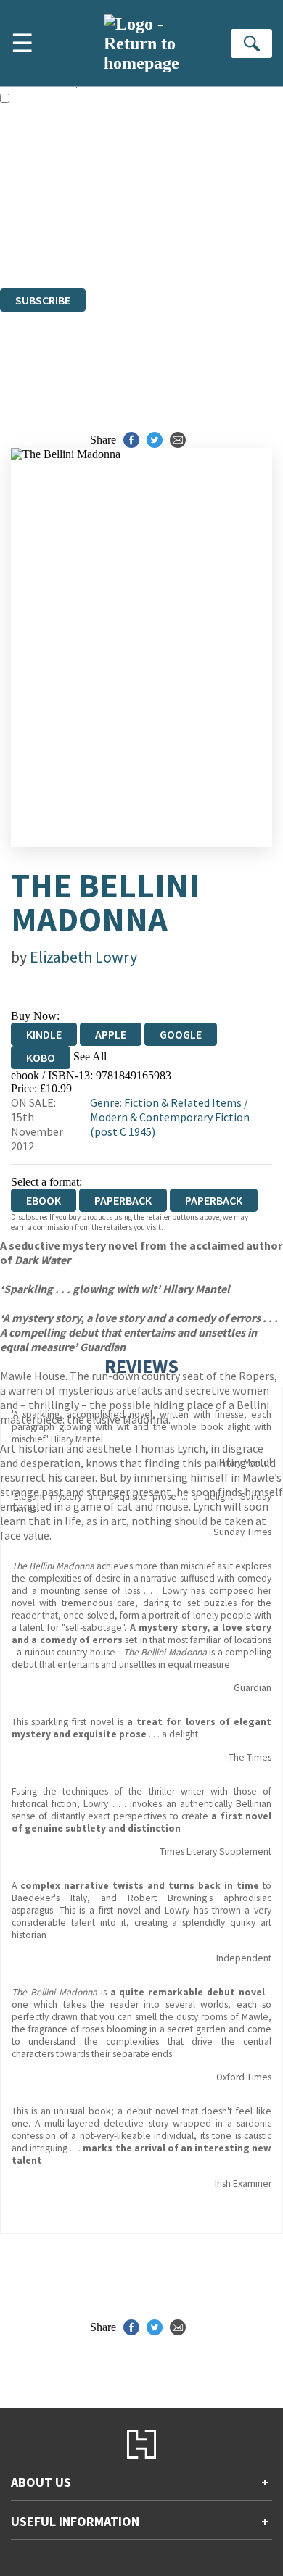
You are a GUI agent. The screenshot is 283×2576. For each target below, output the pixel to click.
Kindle (44, 1034)
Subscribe (43, 300)
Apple (111, 1034)
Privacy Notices (54, 229)
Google (181, 1034)
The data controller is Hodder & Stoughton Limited (117, 190)
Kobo (41, 1058)
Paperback (123, 1200)
